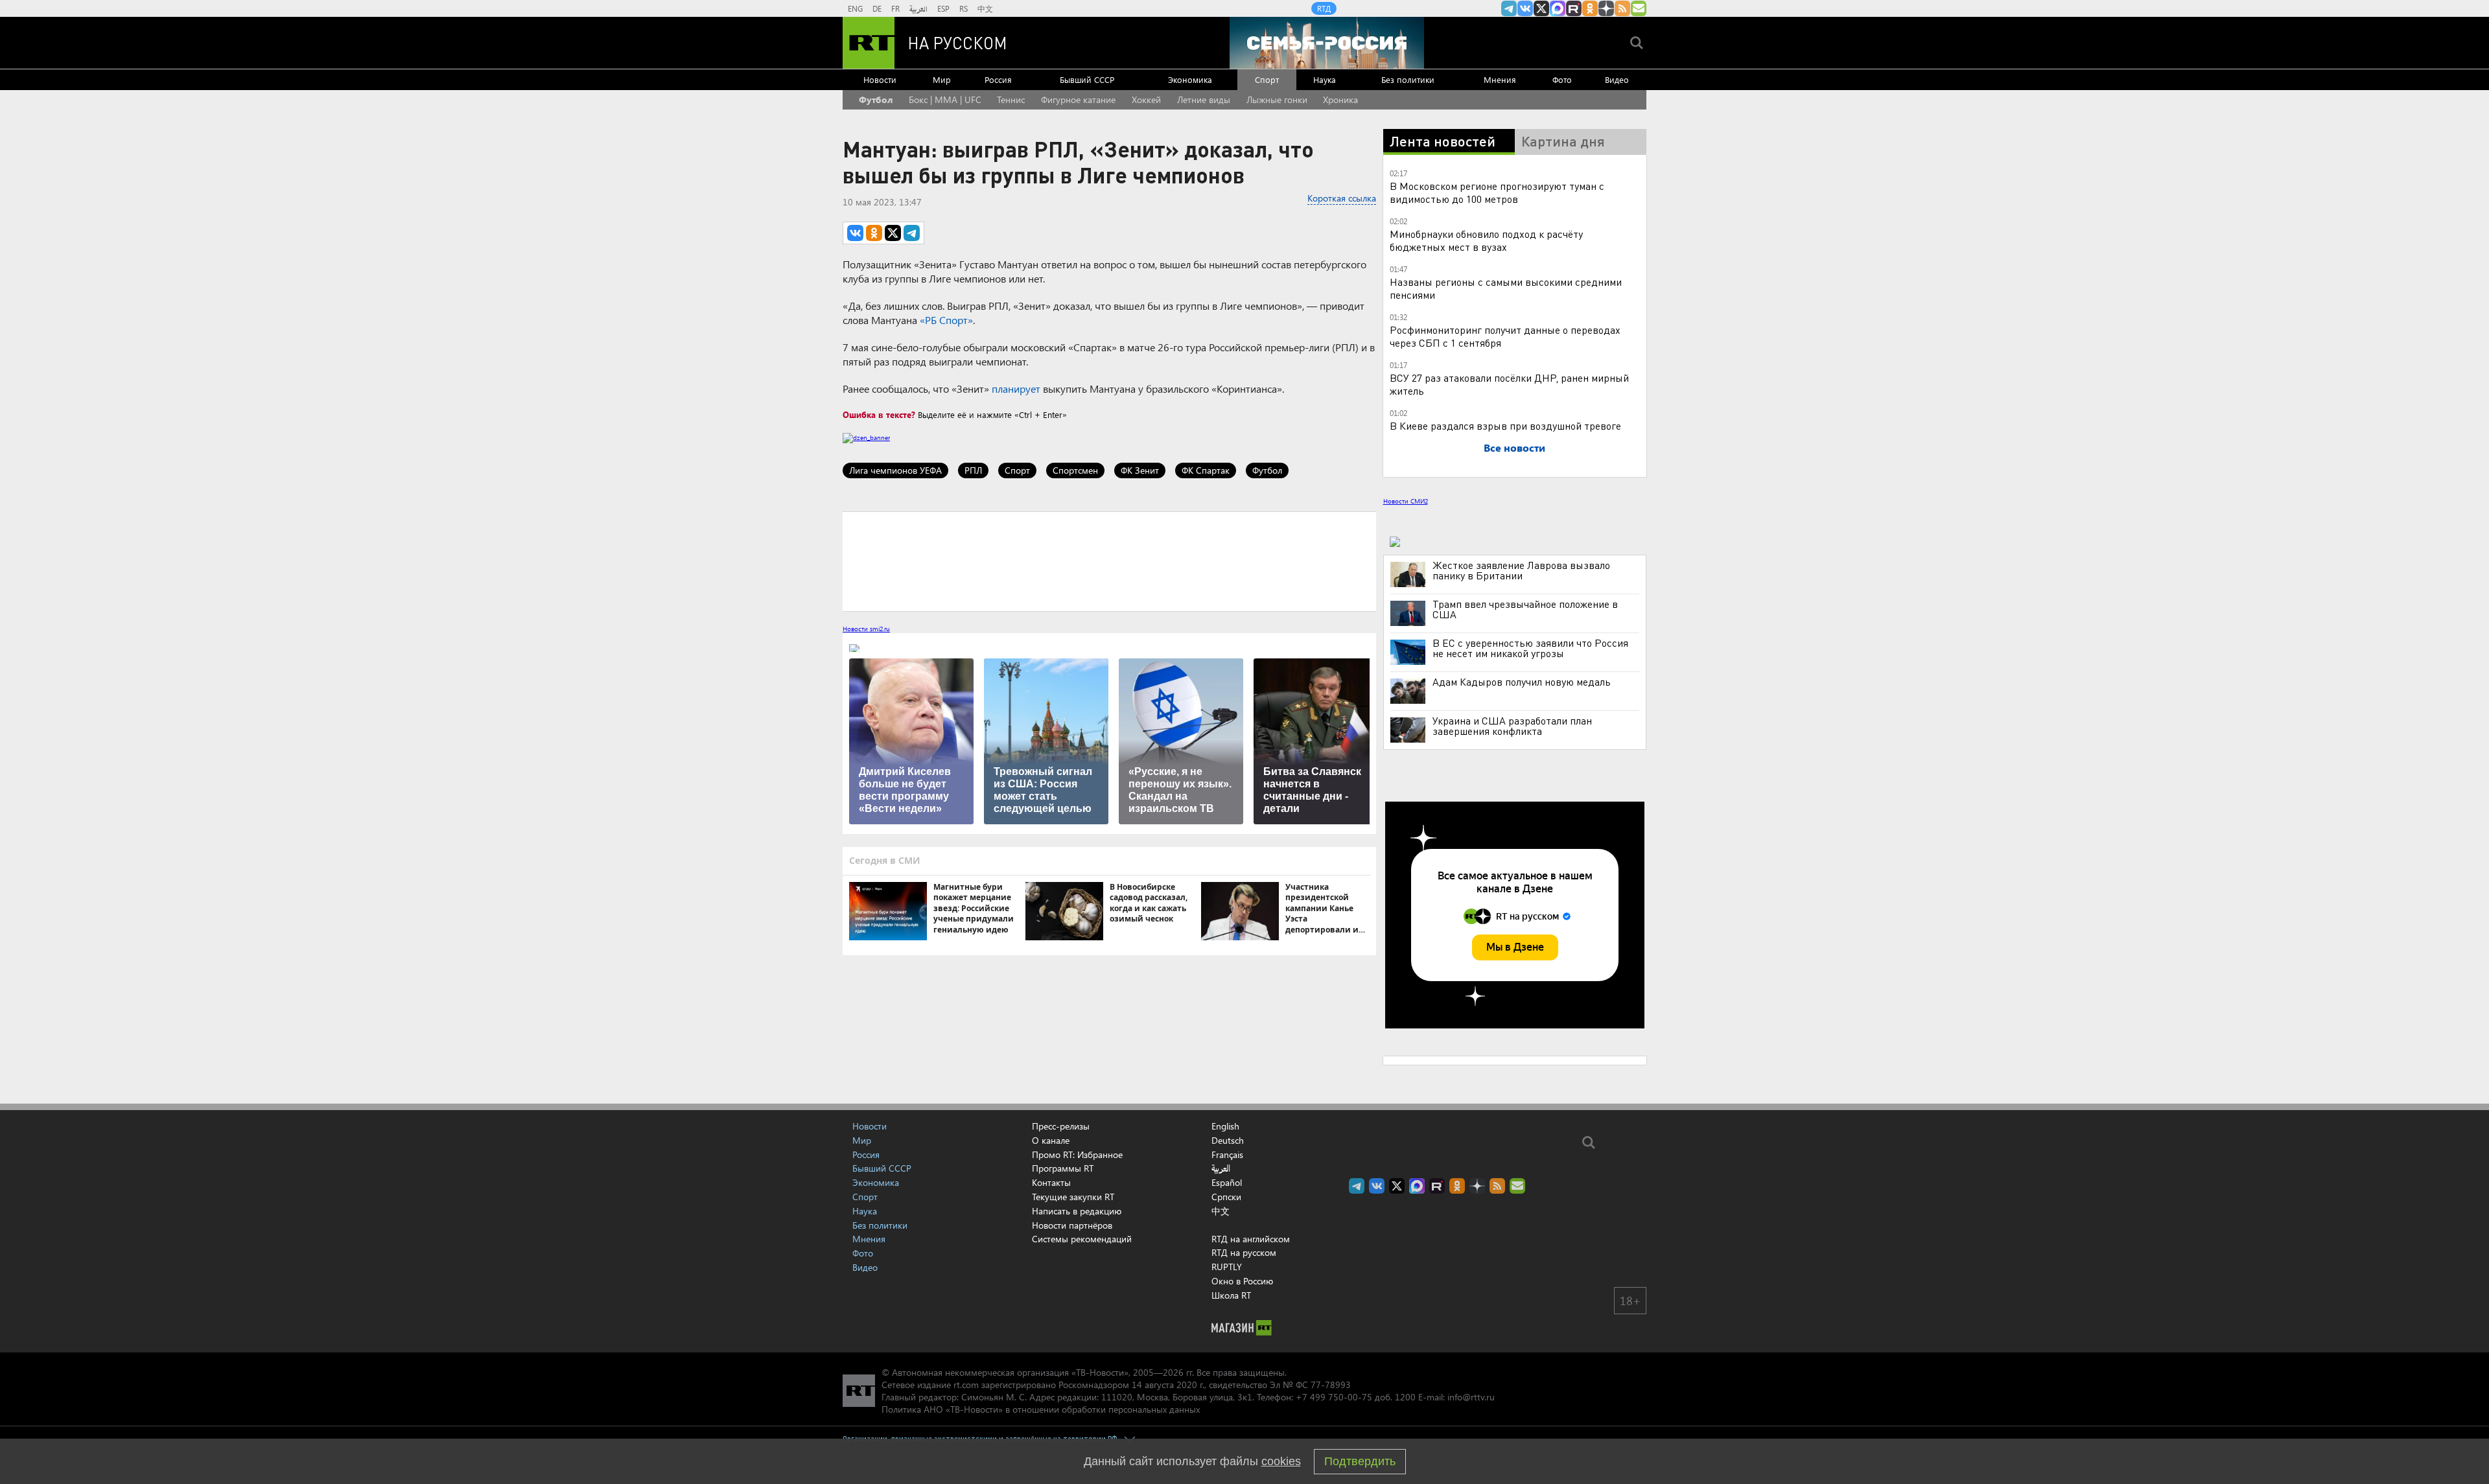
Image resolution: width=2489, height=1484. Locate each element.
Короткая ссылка (1342, 198)
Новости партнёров (1072, 1225)
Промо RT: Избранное (1077, 1154)
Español (1227, 1183)
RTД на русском (1244, 1252)
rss (1622, 8)
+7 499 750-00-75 (1334, 1397)
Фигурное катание (1078, 99)
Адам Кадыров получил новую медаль (1522, 682)
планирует (1016, 388)
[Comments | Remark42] (1109, 561)
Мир (942, 79)
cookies (1281, 1461)
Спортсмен (1075, 470)
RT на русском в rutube (1574, 8)
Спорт (1267, 79)
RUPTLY (1227, 1267)
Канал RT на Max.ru (1558, 8)
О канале (1051, 1140)
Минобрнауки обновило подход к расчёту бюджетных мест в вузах (1486, 240)
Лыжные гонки (1277, 99)
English (1225, 1126)
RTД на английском (1251, 1239)
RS (964, 8)
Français (1227, 1155)
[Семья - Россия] (1327, 43)
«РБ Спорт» (946, 320)
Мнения (1500, 79)
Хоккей (1146, 99)
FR (895, 8)
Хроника (1340, 99)
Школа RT (1231, 1295)
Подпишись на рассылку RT (1639, 8)
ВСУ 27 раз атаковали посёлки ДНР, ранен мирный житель (1509, 384)
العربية (918, 8)
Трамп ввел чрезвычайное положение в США (1525, 609)
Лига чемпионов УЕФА (895, 470)
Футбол (876, 99)
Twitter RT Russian (1541, 8)
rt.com (966, 1385)
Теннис (1011, 99)
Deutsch (1228, 1141)
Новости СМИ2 (1406, 501)
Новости (880, 79)
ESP (943, 8)
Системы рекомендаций (1082, 1239)
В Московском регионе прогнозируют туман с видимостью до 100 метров (1497, 192)
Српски (1226, 1197)
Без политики (1408, 79)
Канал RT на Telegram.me (1509, 8)
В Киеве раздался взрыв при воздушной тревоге (1505, 425)
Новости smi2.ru (866, 629)
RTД (1324, 8)
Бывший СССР (1087, 79)
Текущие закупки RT (1073, 1197)
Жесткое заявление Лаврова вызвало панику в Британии (1521, 570)
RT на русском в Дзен (1606, 8)
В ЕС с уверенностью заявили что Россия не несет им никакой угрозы (1530, 648)
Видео (1617, 79)
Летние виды (1204, 99)
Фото (1562, 79)
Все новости (1514, 447)
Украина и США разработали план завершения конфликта (1512, 726)
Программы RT (1063, 1168)
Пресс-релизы (1061, 1126)
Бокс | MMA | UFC (945, 99)
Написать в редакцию (1077, 1211)
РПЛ (973, 470)
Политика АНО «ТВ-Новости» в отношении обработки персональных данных (1041, 1409)
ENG (855, 8)
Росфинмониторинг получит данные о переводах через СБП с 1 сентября (1505, 336)
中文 (985, 8)
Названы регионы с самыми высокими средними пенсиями (1506, 288)
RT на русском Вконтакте (1525, 8)
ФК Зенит (1140, 470)
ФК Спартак (1206, 470)
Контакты (1051, 1182)
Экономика (1190, 79)
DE (877, 8)
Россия (998, 79)
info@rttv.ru (1471, 1397)
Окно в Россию (1242, 1281)
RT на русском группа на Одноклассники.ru (1590, 8)
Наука (1325, 79)
